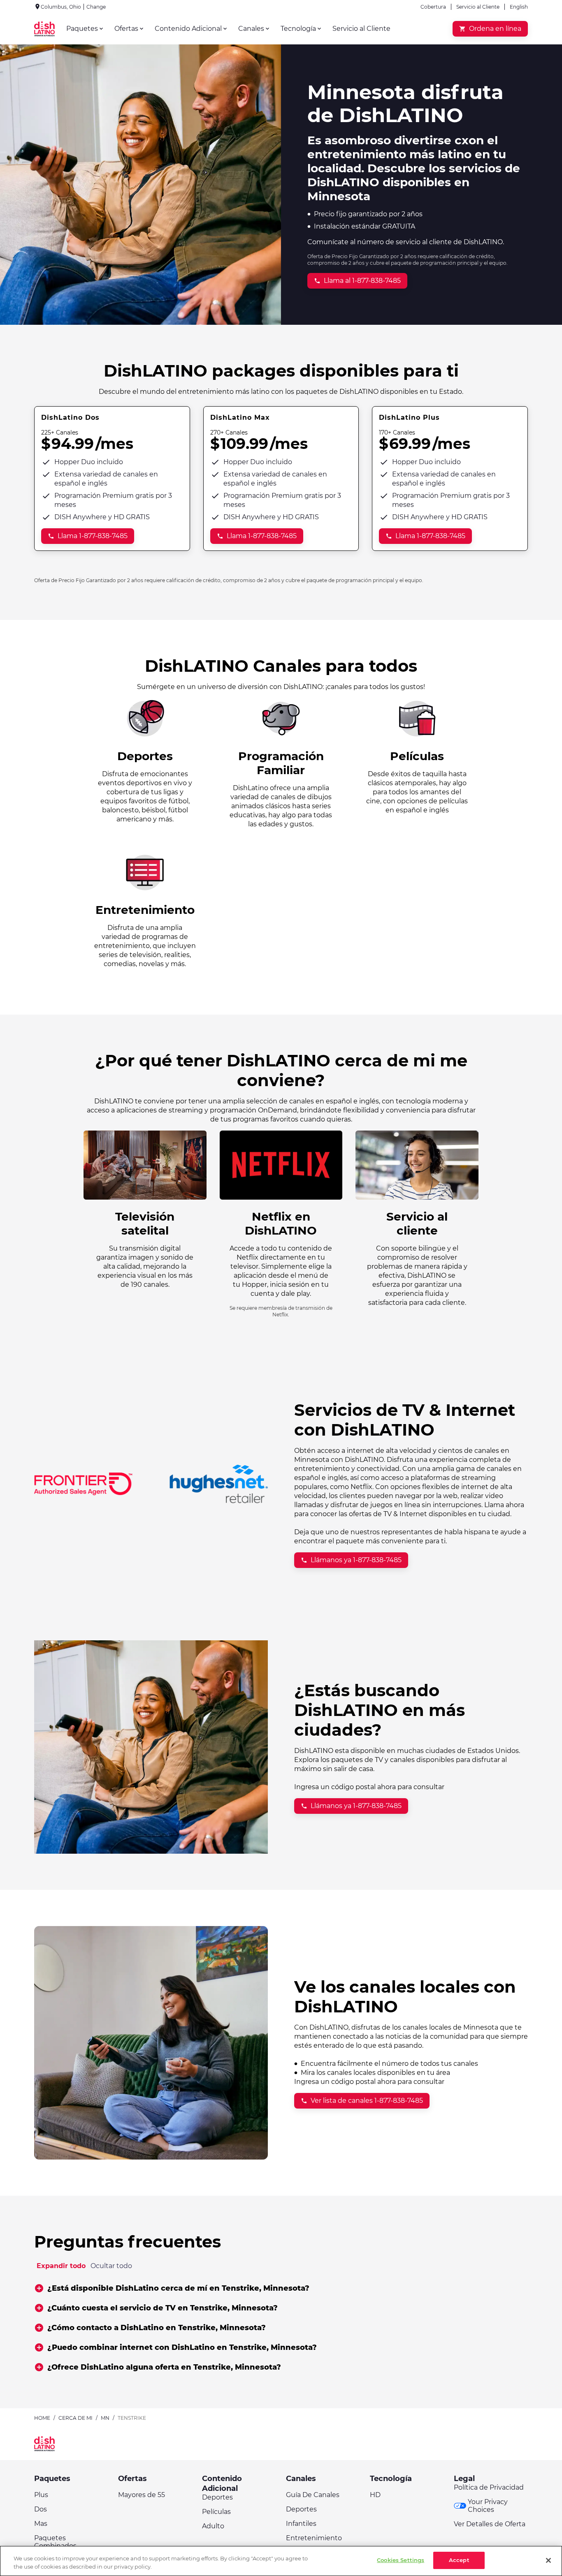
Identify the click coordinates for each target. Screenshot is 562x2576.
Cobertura (433, 7)
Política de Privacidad (489, 2487)
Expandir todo (61, 2266)
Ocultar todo (111, 2266)
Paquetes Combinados (55, 2542)
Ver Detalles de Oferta (490, 2524)
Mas (41, 2524)
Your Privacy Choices (488, 2506)
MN (105, 2418)
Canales (301, 2479)
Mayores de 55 (142, 2495)
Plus (41, 2495)
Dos (41, 2509)
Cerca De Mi (75, 2418)
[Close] (548, 2560)
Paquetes (52, 2479)
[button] (281, 2288)
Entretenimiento (314, 2538)
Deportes (217, 2497)
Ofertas (132, 2479)
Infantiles (301, 2524)
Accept (459, 2560)
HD (375, 2495)
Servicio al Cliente (478, 7)
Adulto (213, 2526)
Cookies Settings (401, 2560)
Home (42, 2418)
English (519, 7)
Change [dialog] (96, 7)
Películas (216, 2512)
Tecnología (391, 2479)
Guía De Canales (313, 2495)
